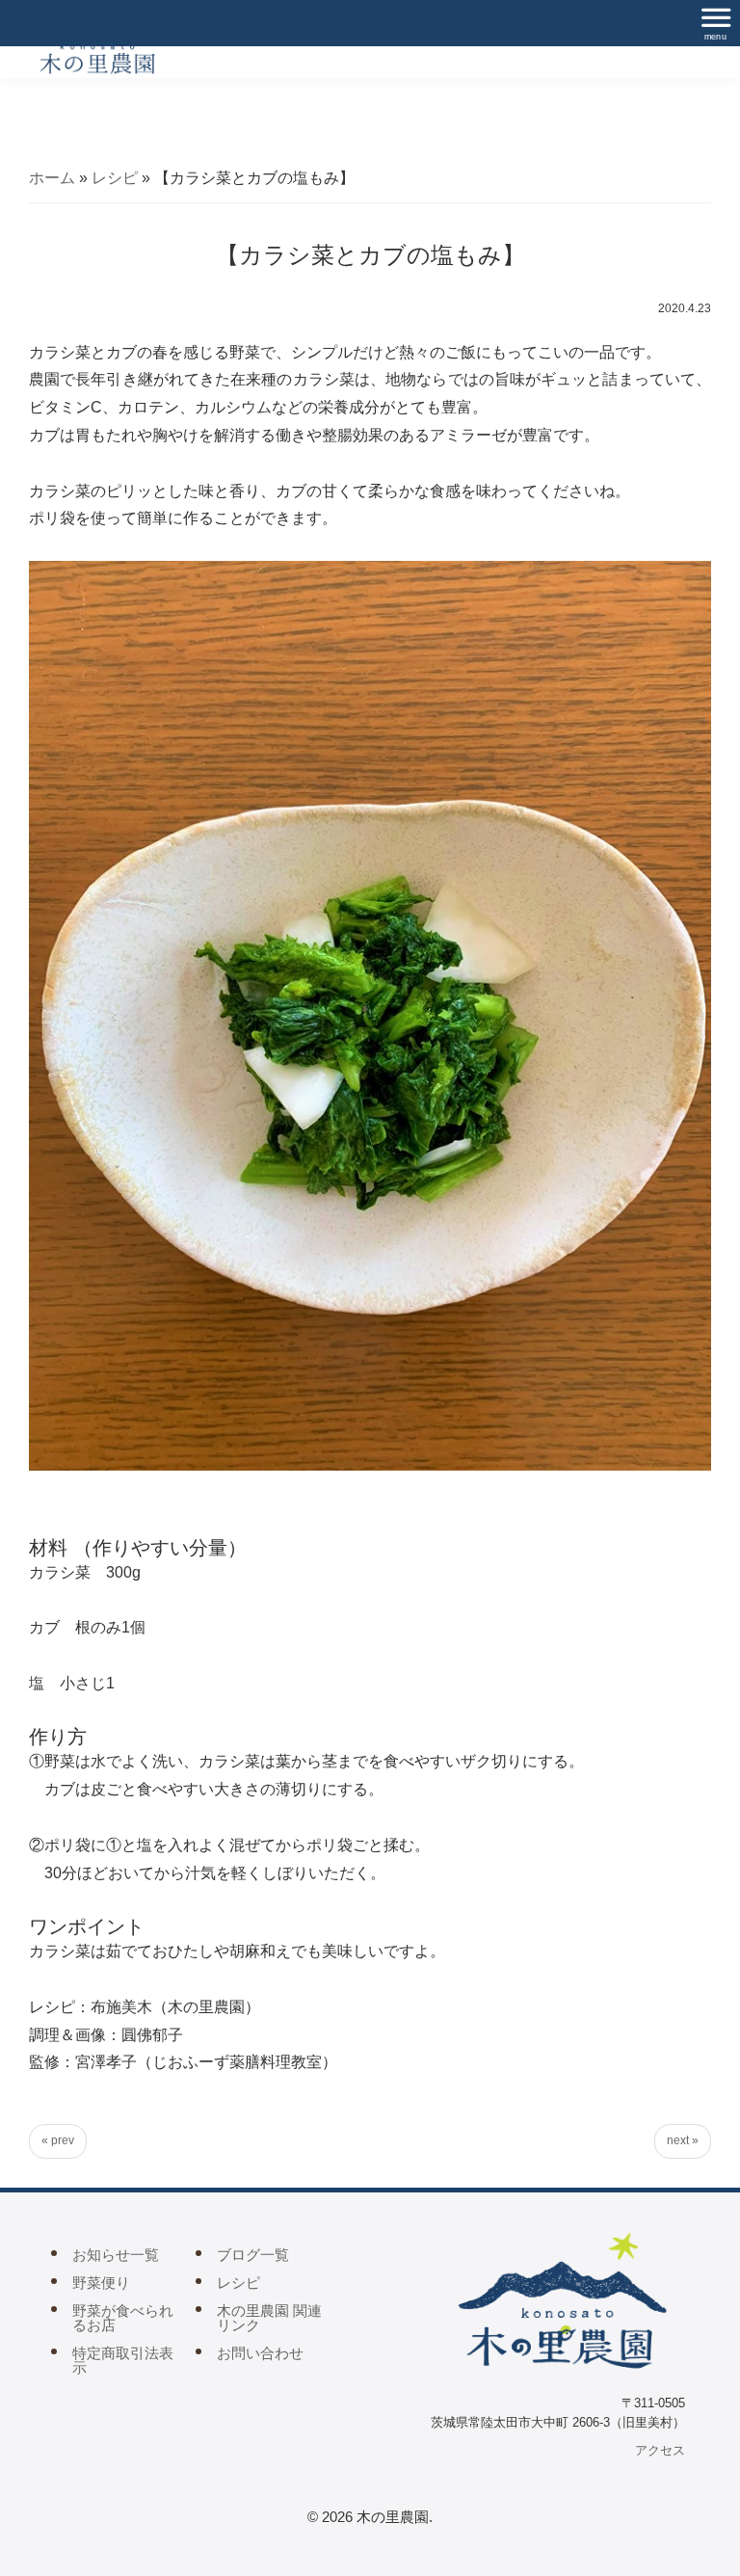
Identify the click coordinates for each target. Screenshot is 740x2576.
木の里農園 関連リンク (269, 2318)
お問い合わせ (260, 2353)
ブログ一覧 (253, 2255)
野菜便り (101, 2283)
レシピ (115, 178)
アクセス (660, 2450)
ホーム (52, 178)
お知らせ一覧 (116, 2255)
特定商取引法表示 (123, 2360)
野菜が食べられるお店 (123, 2318)
